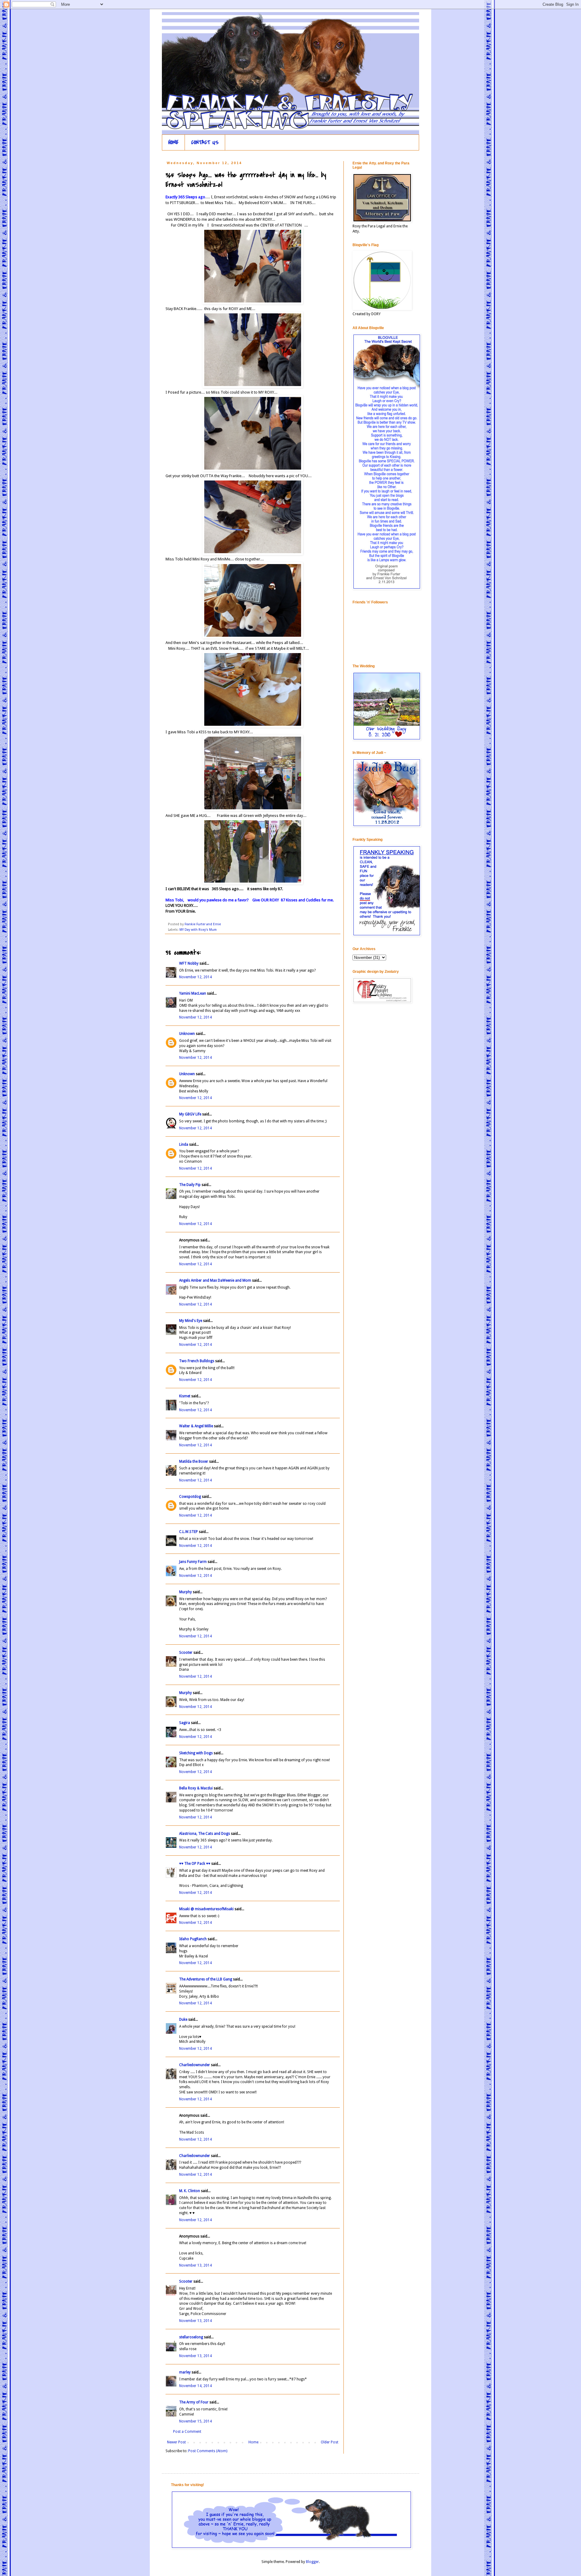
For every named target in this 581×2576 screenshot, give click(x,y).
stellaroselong (191, 2337)
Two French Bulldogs (197, 1361)
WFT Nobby (189, 963)
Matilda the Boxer (194, 1461)
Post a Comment (187, 2432)
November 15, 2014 (195, 2421)
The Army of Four (194, 2402)
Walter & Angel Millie (196, 1426)
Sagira (185, 1723)
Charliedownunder (195, 2065)
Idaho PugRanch (193, 1939)
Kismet (185, 1396)
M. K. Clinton (190, 2191)
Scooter (186, 1653)
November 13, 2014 (195, 2265)
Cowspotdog (190, 1497)
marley (185, 2372)
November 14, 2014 (195, 2386)
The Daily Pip (190, 1185)
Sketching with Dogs (196, 1753)
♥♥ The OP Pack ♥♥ (195, 1864)
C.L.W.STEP (189, 1532)
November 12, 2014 (195, 977)
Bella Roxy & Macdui (196, 1788)
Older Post (330, 2442)
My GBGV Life (190, 1114)
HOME (173, 142)
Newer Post (176, 2442)
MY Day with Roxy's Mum (198, 930)
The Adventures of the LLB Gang (206, 1979)
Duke (183, 2020)
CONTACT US (205, 142)
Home (253, 2442)
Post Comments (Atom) (208, 2451)
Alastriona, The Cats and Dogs (205, 1834)
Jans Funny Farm (193, 1562)
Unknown (187, 1034)
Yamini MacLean (193, 993)
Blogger (312, 2562)
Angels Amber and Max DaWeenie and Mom (215, 1280)
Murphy (185, 1592)
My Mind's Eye (191, 1321)
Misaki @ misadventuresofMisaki (206, 1909)
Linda (184, 1144)
